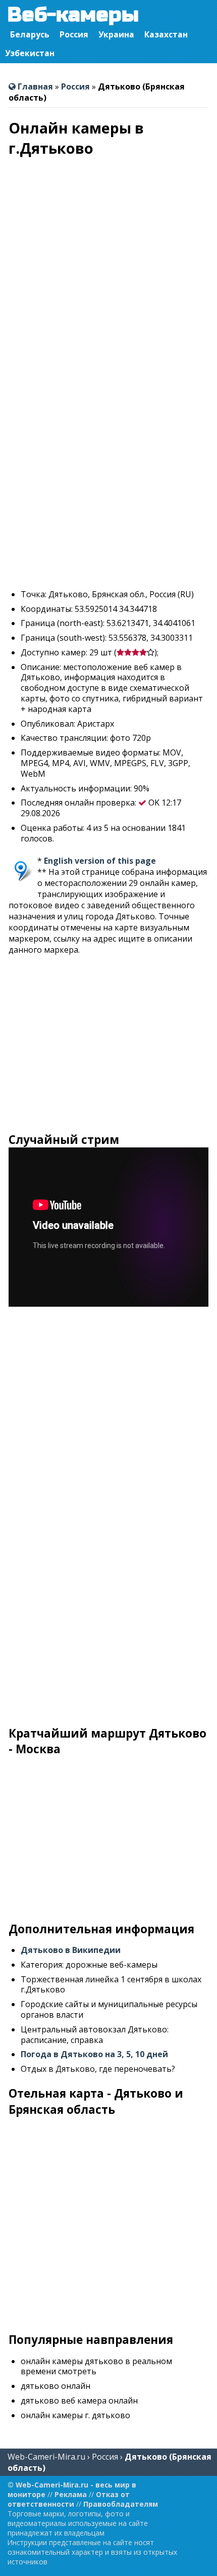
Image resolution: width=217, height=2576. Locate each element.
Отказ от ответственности (69, 2499)
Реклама (71, 2494)
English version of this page (100, 861)
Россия (74, 34)
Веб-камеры (73, 15)
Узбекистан (30, 53)
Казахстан (166, 34)
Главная (34, 86)
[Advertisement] (108, 472)
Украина (116, 34)
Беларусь (30, 34)
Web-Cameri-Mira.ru (46, 2457)
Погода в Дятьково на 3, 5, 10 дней (94, 2054)
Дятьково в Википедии (71, 1950)
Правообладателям (121, 2504)
